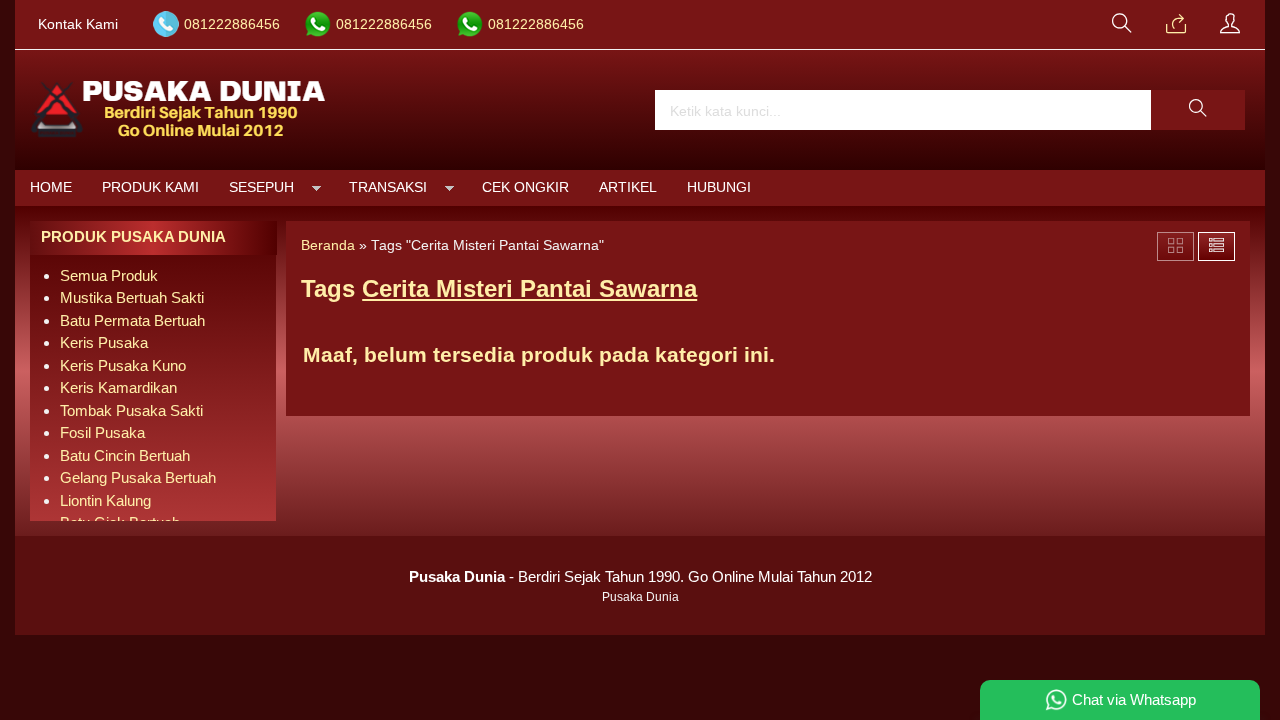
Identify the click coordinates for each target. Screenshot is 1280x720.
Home (51, 187)
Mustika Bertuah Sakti (132, 297)
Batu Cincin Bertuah (125, 455)
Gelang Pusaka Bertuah (138, 477)
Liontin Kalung (105, 500)
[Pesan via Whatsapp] (1176, 25)
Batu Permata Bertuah (132, 320)
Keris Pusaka (104, 342)
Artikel (628, 187)
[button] (1198, 110)
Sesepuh (261, 187)
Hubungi (719, 187)
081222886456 (232, 24)
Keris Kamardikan (118, 387)
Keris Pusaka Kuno (123, 365)
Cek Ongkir (525, 187)
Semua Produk (109, 275)
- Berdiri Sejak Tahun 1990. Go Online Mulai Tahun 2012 (640, 576)
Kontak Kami (78, 24)
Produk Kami (150, 187)
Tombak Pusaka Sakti (131, 410)
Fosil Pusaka (102, 432)
